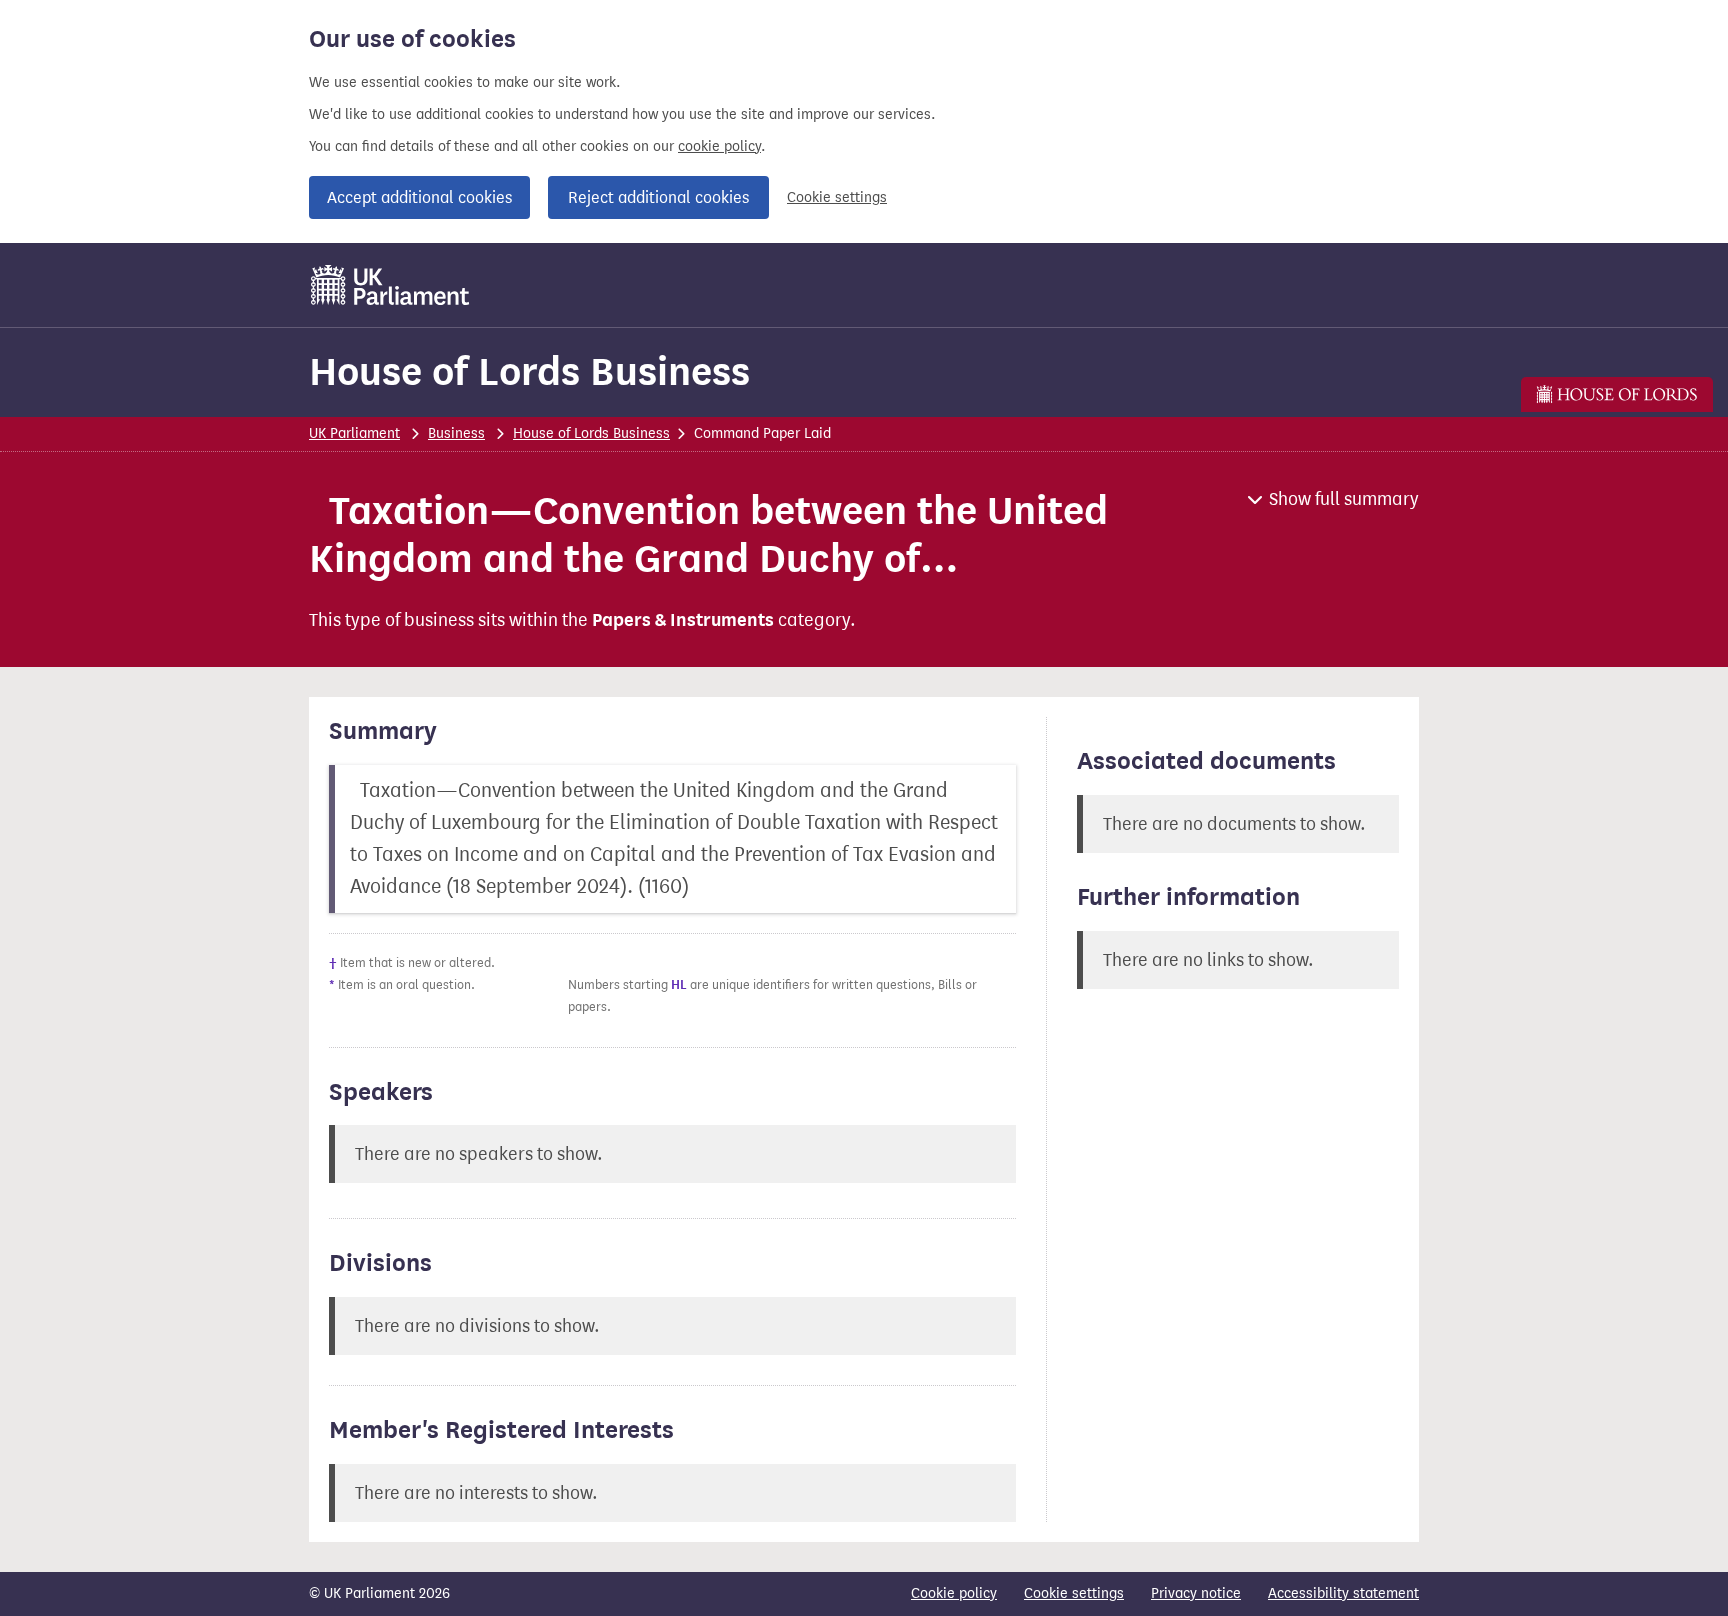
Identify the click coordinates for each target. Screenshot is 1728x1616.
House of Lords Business (529, 371)
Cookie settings (837, 197)
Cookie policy (954, 1593)
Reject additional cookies (658, 197)
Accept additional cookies (419, 197)
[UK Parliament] (390, 285)
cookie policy (719, 146)
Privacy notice (1196, 1593)
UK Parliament (354, 433)
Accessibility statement (1343, 1593)
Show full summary (1344, 499)
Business (456, 433)
